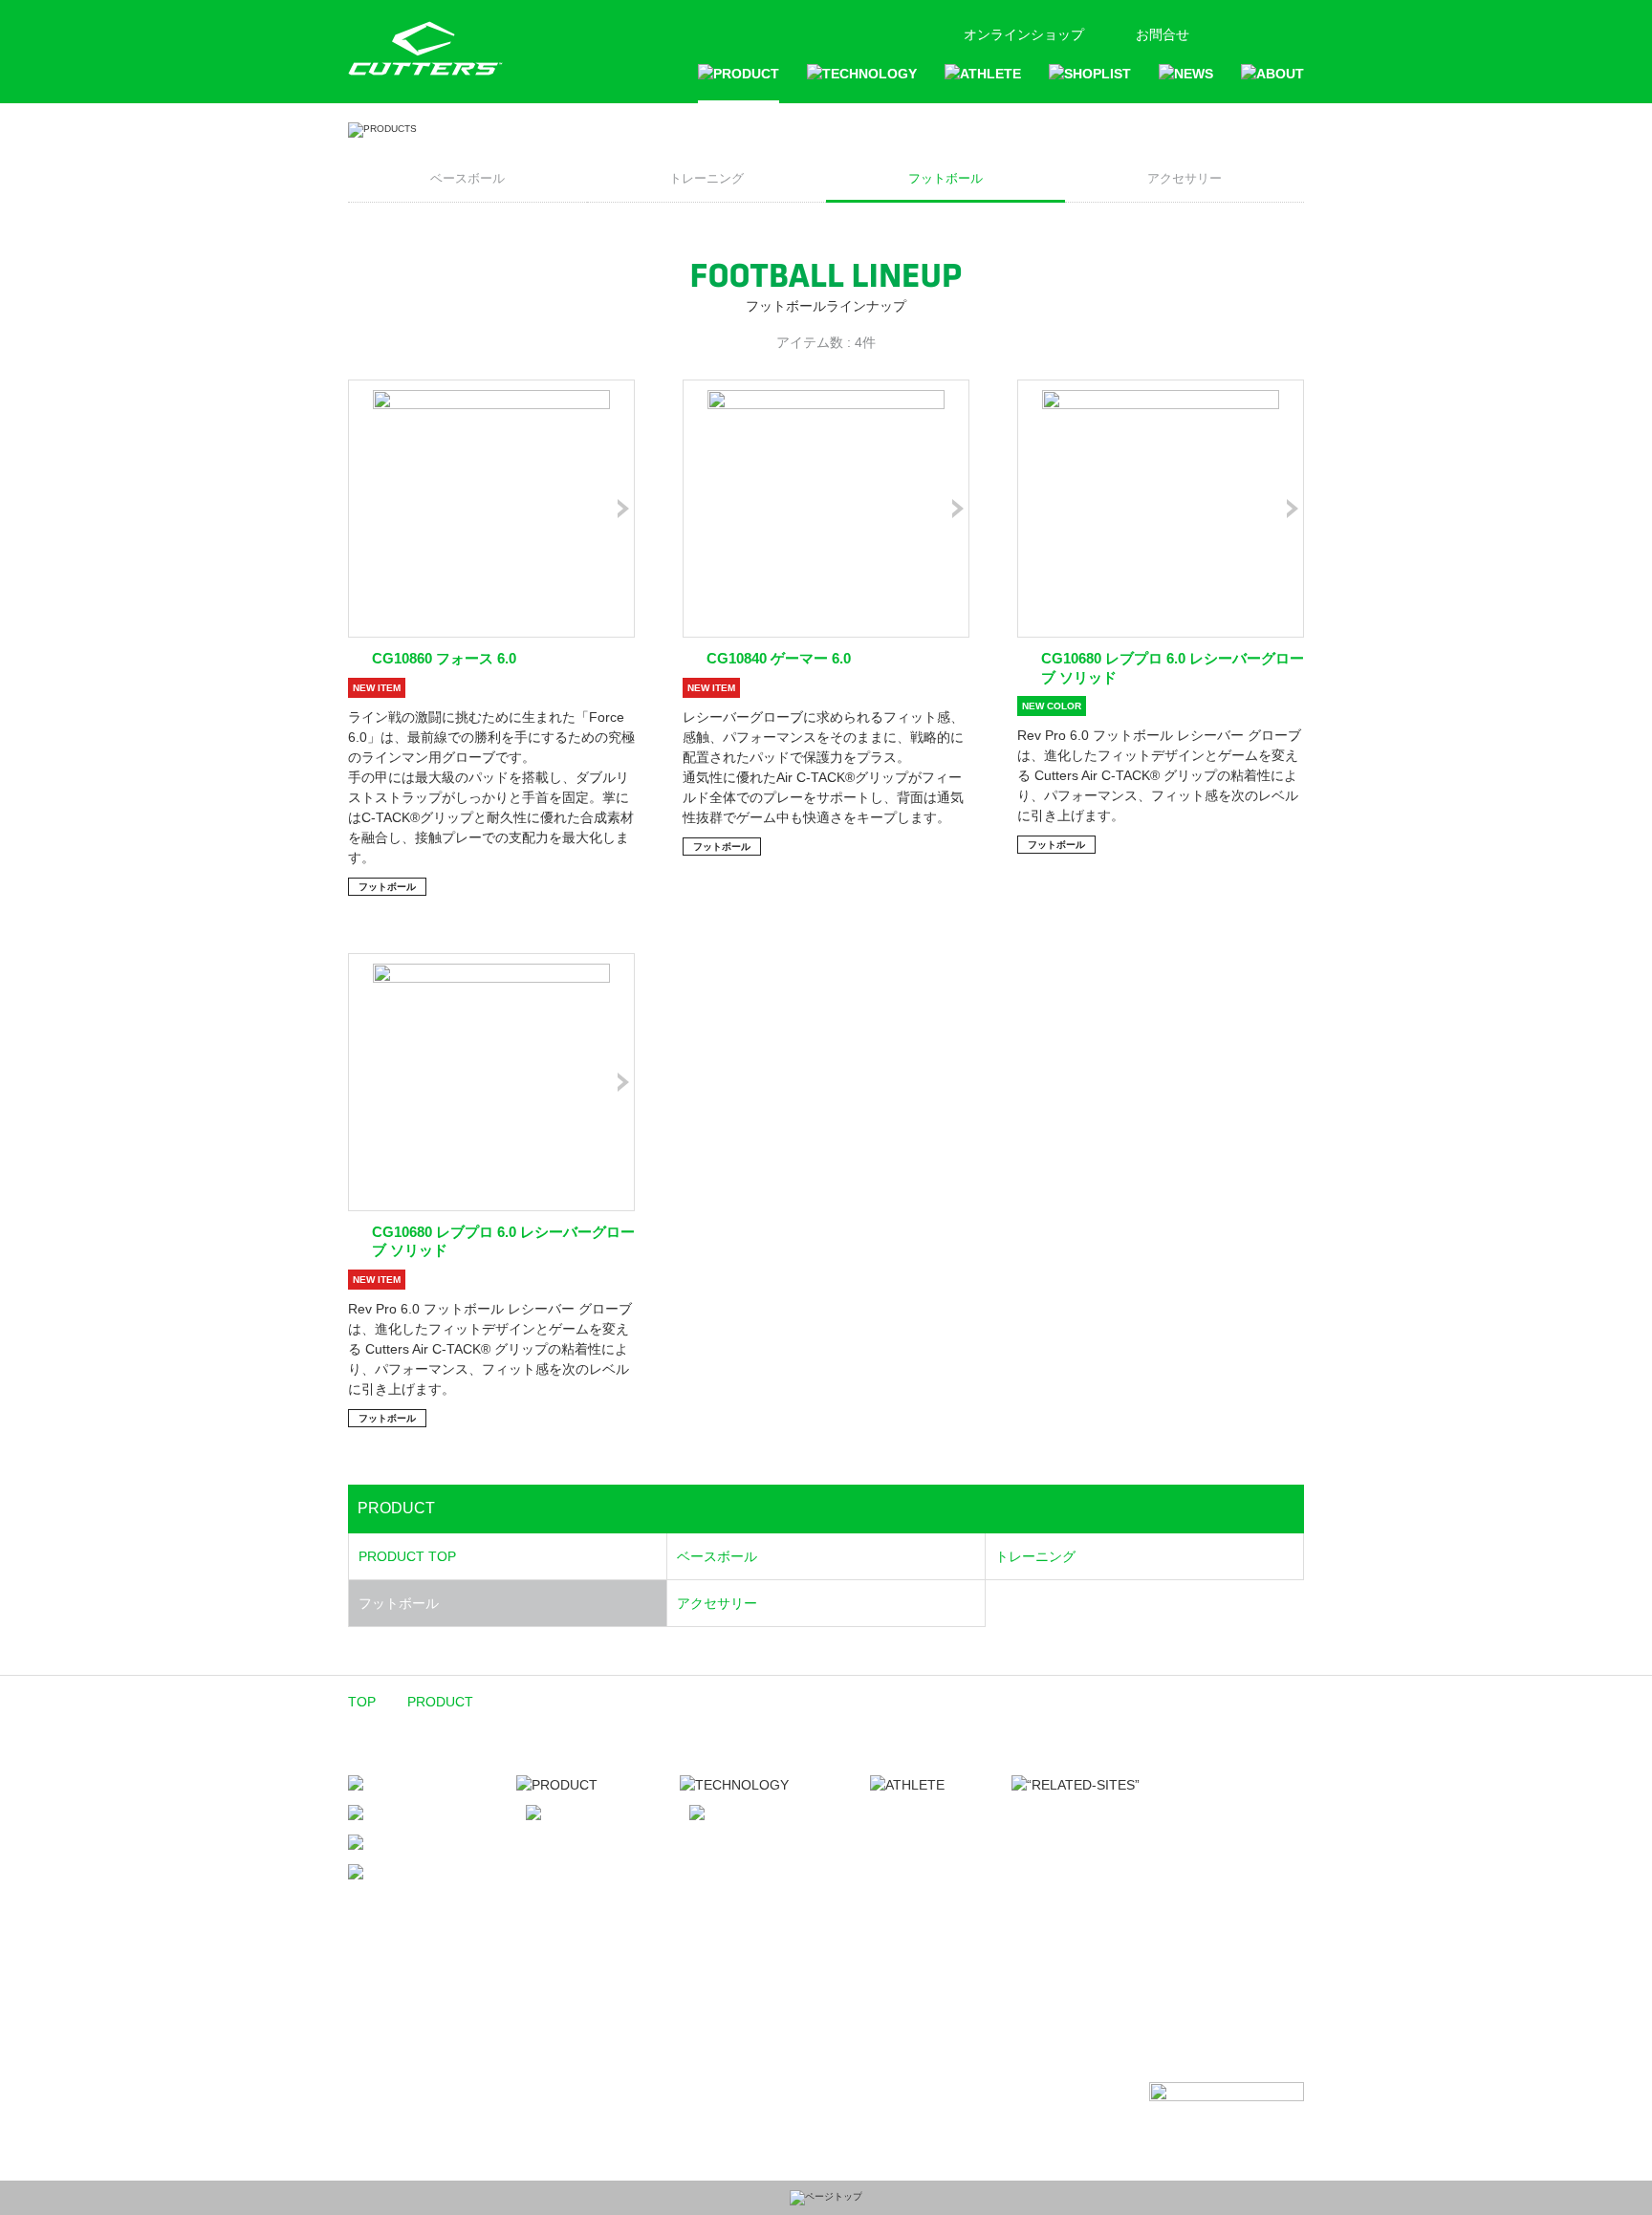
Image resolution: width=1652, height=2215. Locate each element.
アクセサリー (1185, 178)
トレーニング (706, 178)
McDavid (1049, 1814)
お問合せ (1163, 34)
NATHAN (1049, 1897)
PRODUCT (440, 1702)
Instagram (1261, 31)
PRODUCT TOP (407, 1556)
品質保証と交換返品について (570, 2034)
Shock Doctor (1065, 1877)
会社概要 (543, 1939)
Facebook (1229, 31)
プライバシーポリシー (583, 1998)
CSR (530, 1968)
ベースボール (467, 178)
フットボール (946, 178)
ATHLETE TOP (926, 1814)
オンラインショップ (1024, 34)
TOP (362, 1702)
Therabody (1056, 1856)
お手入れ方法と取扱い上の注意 (563, 2075)
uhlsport (1048, 1918)
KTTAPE (1047, 1835)
